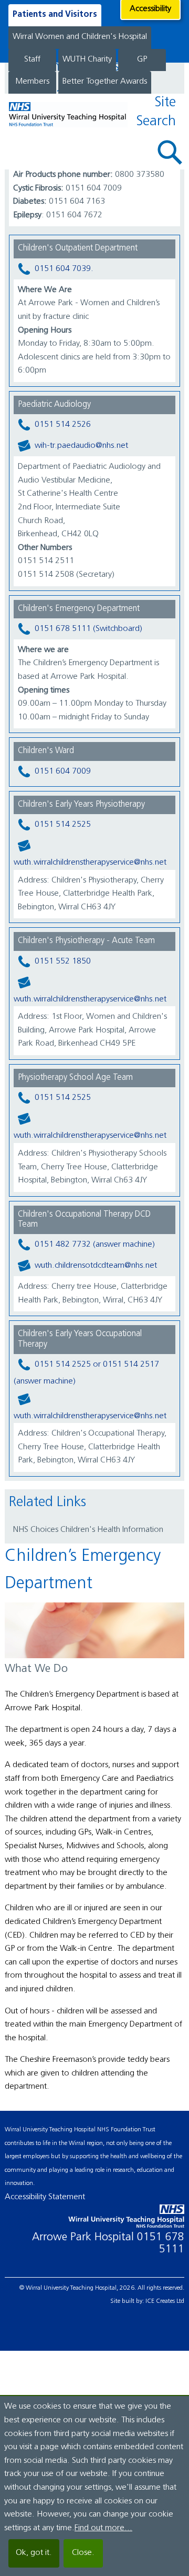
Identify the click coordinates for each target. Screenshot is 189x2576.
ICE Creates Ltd (165, 2301)
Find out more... (103, 2528)
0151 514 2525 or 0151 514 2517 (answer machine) (86, 1373)
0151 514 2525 (63, 825)
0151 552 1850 (63, 961)
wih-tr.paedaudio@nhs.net (81, 446)
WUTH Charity (87, 59)
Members (32, 82)
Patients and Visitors (55, 15)
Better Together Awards (105, 82)
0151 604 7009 (63, 771)
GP (142, 59)
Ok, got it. (34, 2553)
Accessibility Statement (45, 2197)
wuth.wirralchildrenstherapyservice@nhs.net (90, 863)
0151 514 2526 (63, 425)
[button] (170, 152)
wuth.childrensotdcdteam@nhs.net (96, 1266)
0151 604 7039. (64, 269)
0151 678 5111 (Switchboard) (88, 629)
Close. (83, 2553)
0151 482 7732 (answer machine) (95, 1245)
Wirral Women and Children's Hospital (80, 37)
